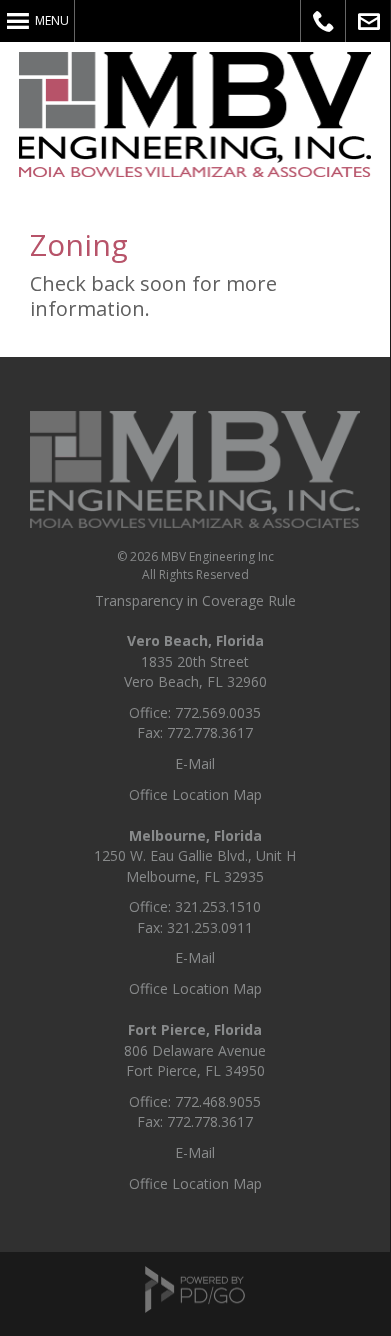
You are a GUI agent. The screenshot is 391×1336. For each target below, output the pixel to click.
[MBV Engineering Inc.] (195, 522)
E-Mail (195, 763)
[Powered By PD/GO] (195, 1306)
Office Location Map (195, 794)
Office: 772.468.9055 (195, 1101)
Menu (52, 20)
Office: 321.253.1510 (195, 906)
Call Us (323, 21)
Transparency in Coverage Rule (195, 600)
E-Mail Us (368, 21)
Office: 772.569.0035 (195, 712)
